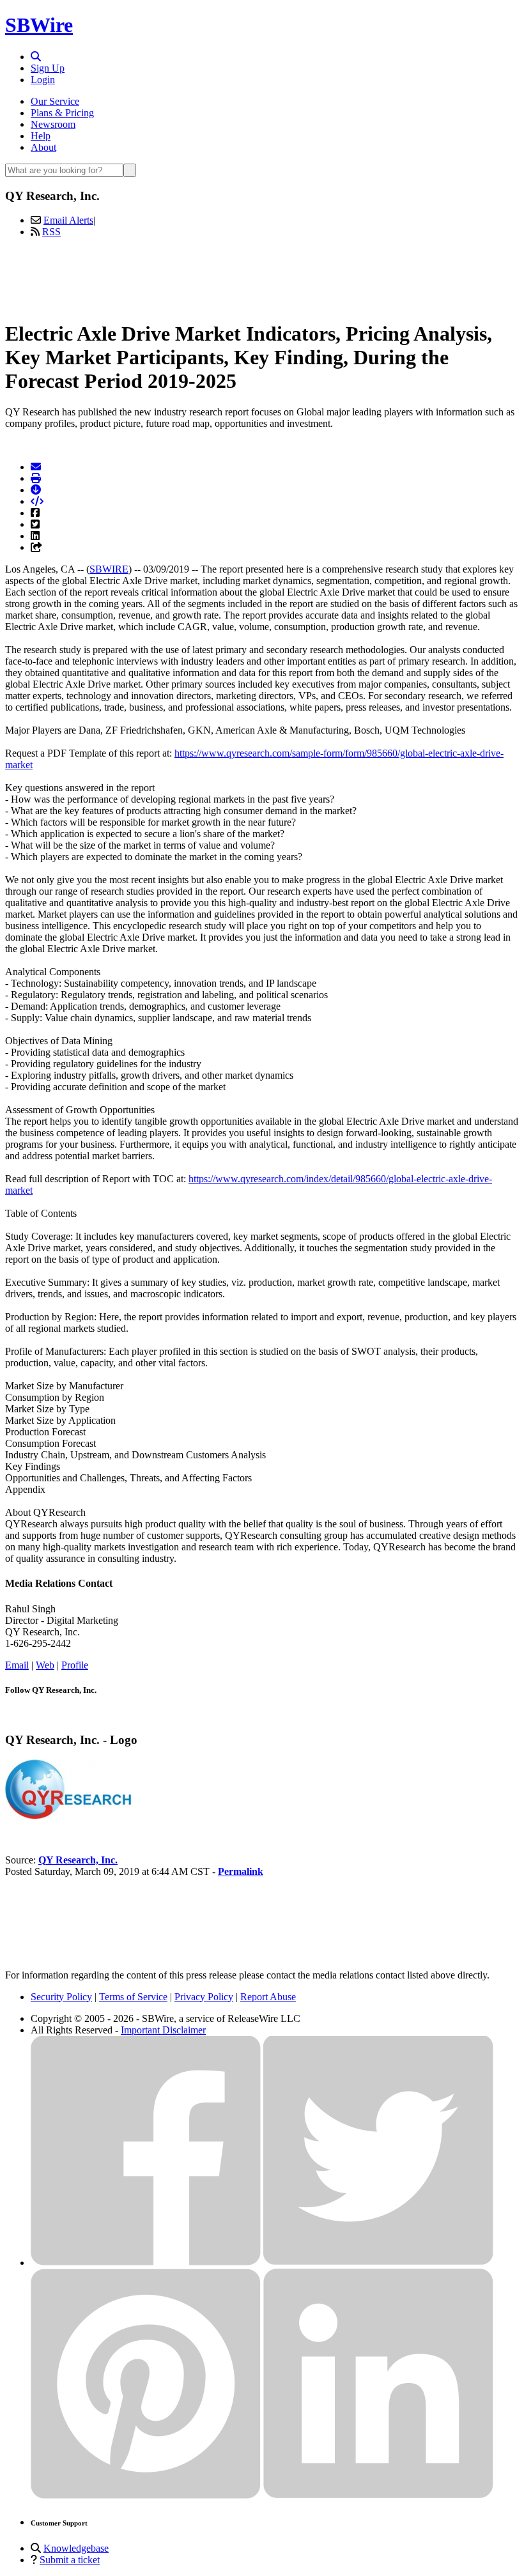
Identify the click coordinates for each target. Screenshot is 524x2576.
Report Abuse (268, 1997)
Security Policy (61, 1997)
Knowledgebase (76, 2548)
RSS (51, 232)
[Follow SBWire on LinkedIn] (378, 2495)
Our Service (55, 101)
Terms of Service (133, 1997)
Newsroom (53, 124)
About (43, 147)
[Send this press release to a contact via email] (36, 467)
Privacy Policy (204, 1997)
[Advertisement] (262, 277)
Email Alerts (68, 220)
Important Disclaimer (163, 2030)
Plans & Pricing (62, 113)
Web (45, 1665)
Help (41, 136)
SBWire (39, 25)
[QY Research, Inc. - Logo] (69, 1816)
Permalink (241, 1871)
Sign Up (48, 68)
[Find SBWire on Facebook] (146, 2263)
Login (43, 80)
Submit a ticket (70, 2560)
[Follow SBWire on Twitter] (378, 2263)
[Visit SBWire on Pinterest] (146, 2495)
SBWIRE (109, 569)
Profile (75, 1665)
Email (17, 1665)
